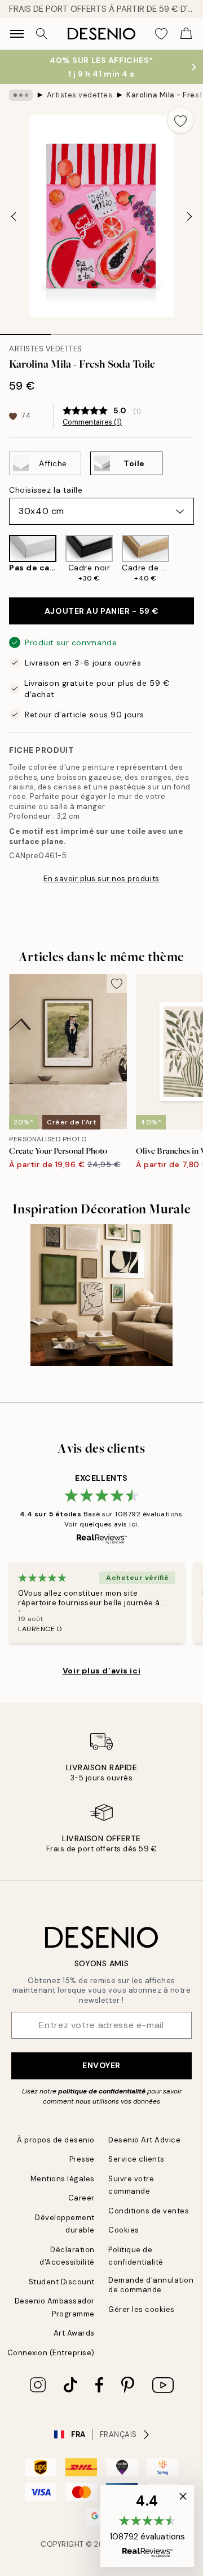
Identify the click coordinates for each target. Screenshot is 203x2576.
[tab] (25, 331)
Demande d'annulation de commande (151, 2285)
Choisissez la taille (46, 490)
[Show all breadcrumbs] (21, 95)
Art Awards (74, 2333)
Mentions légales (63, 2179)
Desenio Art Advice (144, 2140)
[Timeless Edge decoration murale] (102, 1295)
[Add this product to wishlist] (180, 120)
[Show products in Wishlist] (161, 34)
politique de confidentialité (102, 2091)
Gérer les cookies (142, 2309)
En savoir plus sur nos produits (101, 879)
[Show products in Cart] (186, 34)
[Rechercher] (42, 34)
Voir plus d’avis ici (101, 1671)
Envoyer (101, 2065)
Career (81, 2198)
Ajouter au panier (101, 611)
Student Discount (62, 2282)
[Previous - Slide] (14, 216)
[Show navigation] (17, 34)
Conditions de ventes (149, 2211)
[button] (147, 2526)
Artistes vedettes (80, 95)
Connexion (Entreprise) (51, 2353)
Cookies (124, 2230)
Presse (82, 2159)
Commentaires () (92, 422)
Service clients (136, 2159)
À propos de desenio (56, 2140)
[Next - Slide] (189, 216)
